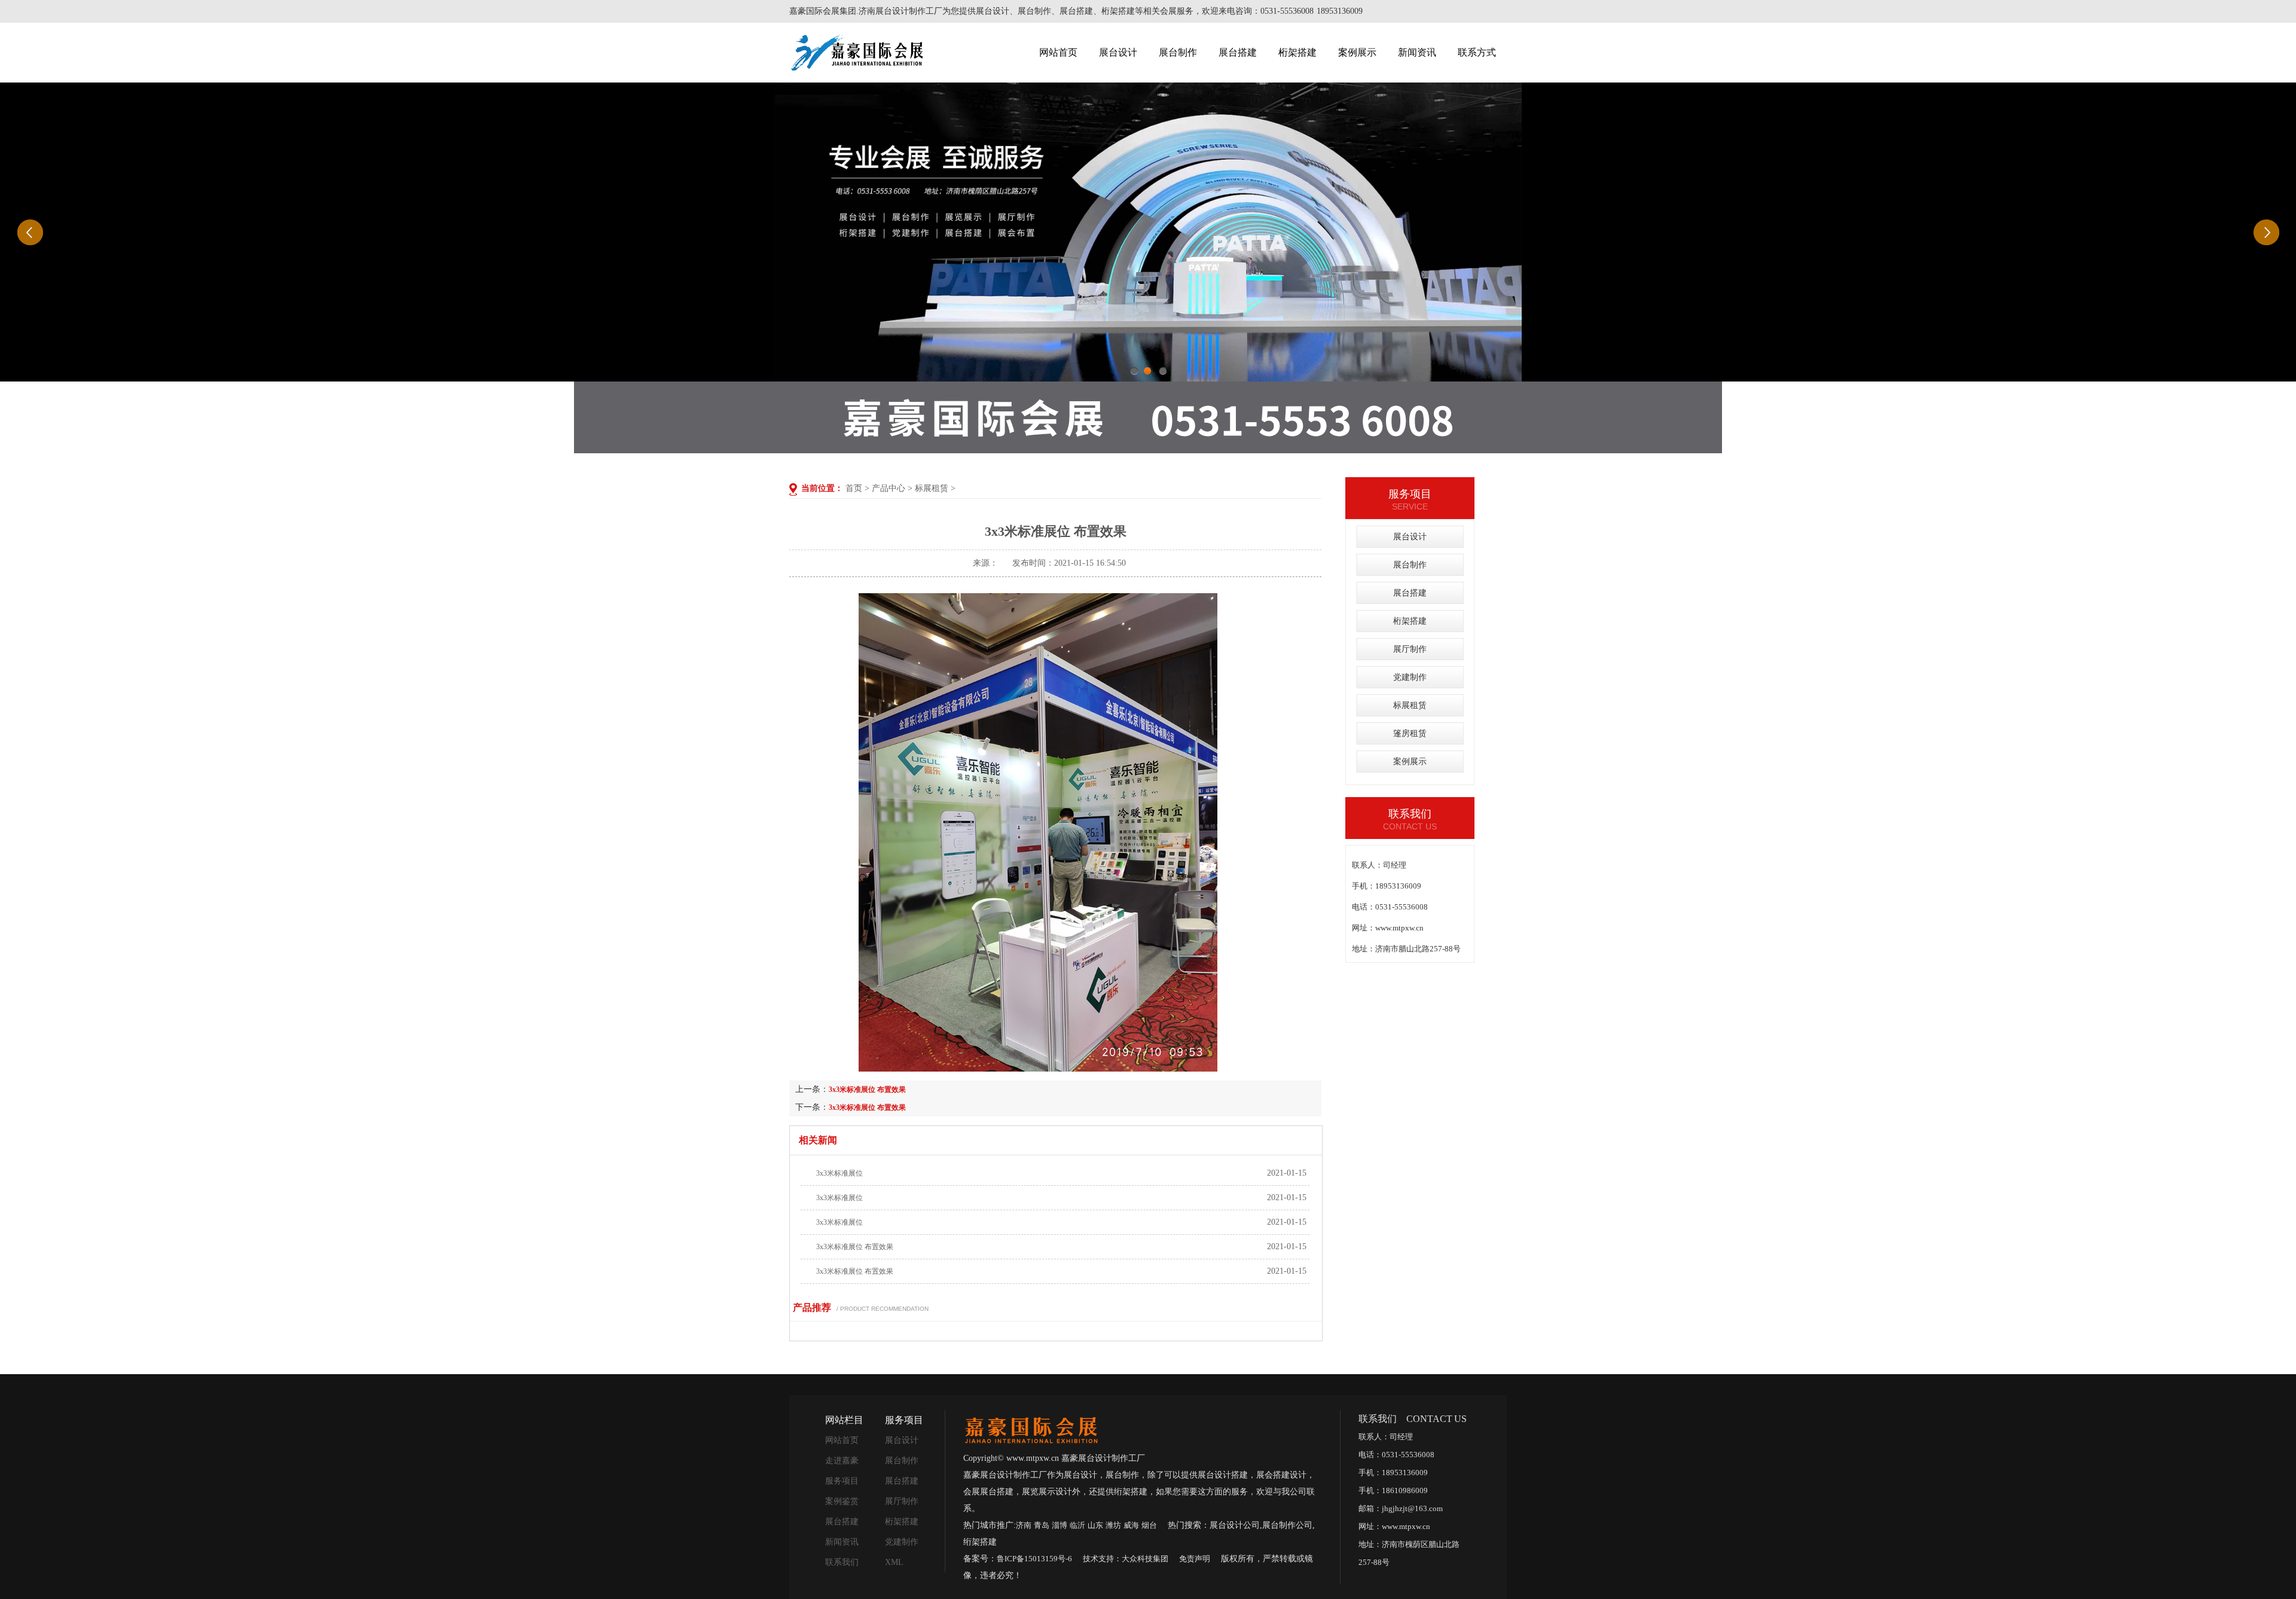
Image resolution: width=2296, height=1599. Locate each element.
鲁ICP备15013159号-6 (1034, 1559)
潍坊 (1113, 1525)
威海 (1131, 1525)
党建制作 (1410, 677)
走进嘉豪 (842, 1461)
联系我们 (842, 1562)
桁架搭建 (1297, 52)
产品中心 (889, 488)
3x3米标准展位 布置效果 (867, 1090)
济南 (1024, 1525)
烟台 (1149, 1525)
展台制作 (1178, 52)
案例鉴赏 (842, 1501)
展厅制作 (1410, 649)
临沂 (1077, 1525)
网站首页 (1058, 52)
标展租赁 (932, 488)
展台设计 (1118, 52)
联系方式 (1477, 52)
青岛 (1042, 1525)
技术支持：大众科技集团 (1126, 1559)
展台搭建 (1238, 52)
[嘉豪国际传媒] (1031, 1429)
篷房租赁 (1410, 733)
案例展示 (1357, 52)
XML (894, 1562)
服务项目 (842, 1481)
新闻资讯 (1417, 52)
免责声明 (1195, 1559)
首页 (854, 488)
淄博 (1060, 1525)
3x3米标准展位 (839, 1173)
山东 (1095, 1525)
